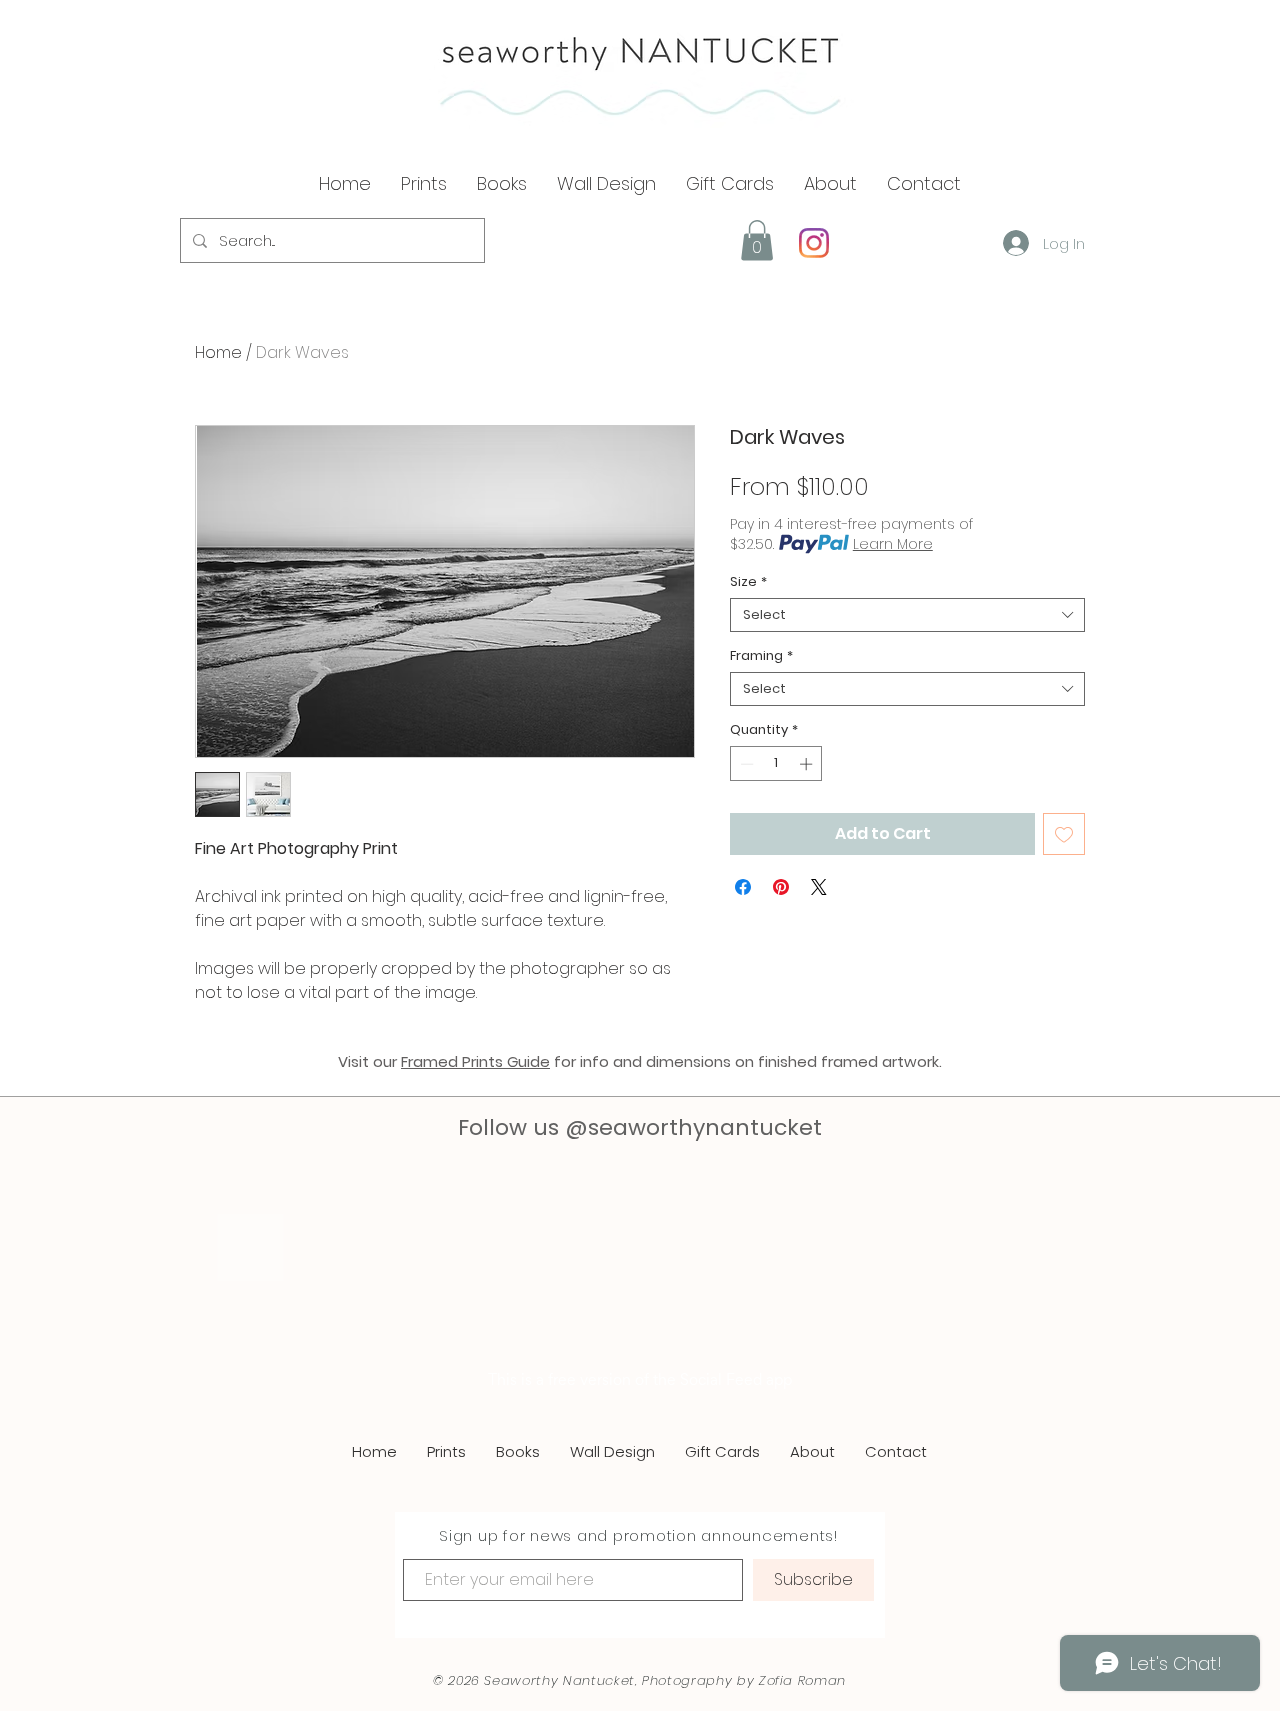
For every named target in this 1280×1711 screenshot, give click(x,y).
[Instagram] (814, 243)
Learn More (893, 544)
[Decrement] (745, 764)
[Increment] (808, 764)
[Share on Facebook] (743, 887)
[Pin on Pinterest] (781, 887)
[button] (830, 184)
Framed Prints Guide (475, 1061)
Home (218, 352)
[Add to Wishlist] (1064, 834)
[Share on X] (819, 887)
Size (748, 582)
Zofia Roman (802, 1650)
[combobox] (907, 615)
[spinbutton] (776, 764)
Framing (761, 656)
